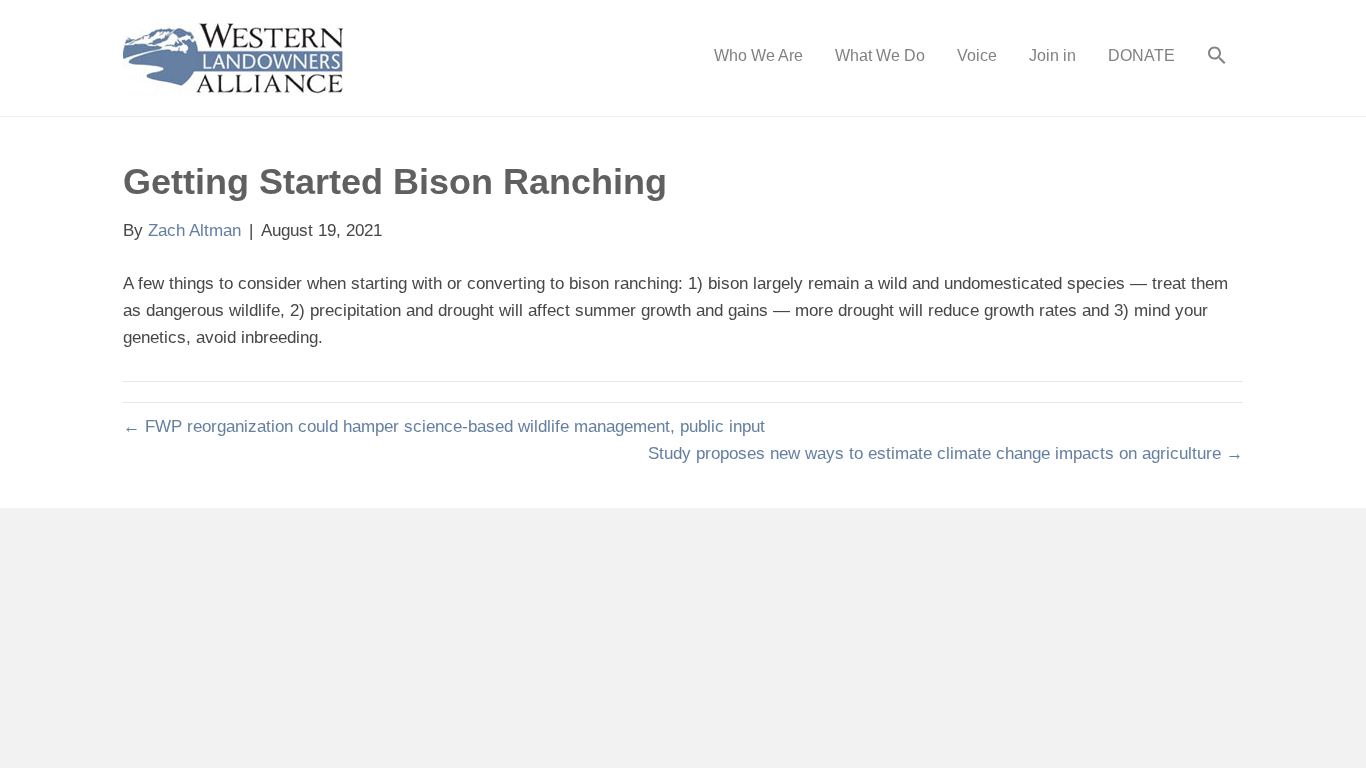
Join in (1052, 55)
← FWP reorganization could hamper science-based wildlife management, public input (444, 426)
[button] (1217, 58)
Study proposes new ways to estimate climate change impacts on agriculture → (945, 453)
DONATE (1141, 55)
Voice (977, 55)
